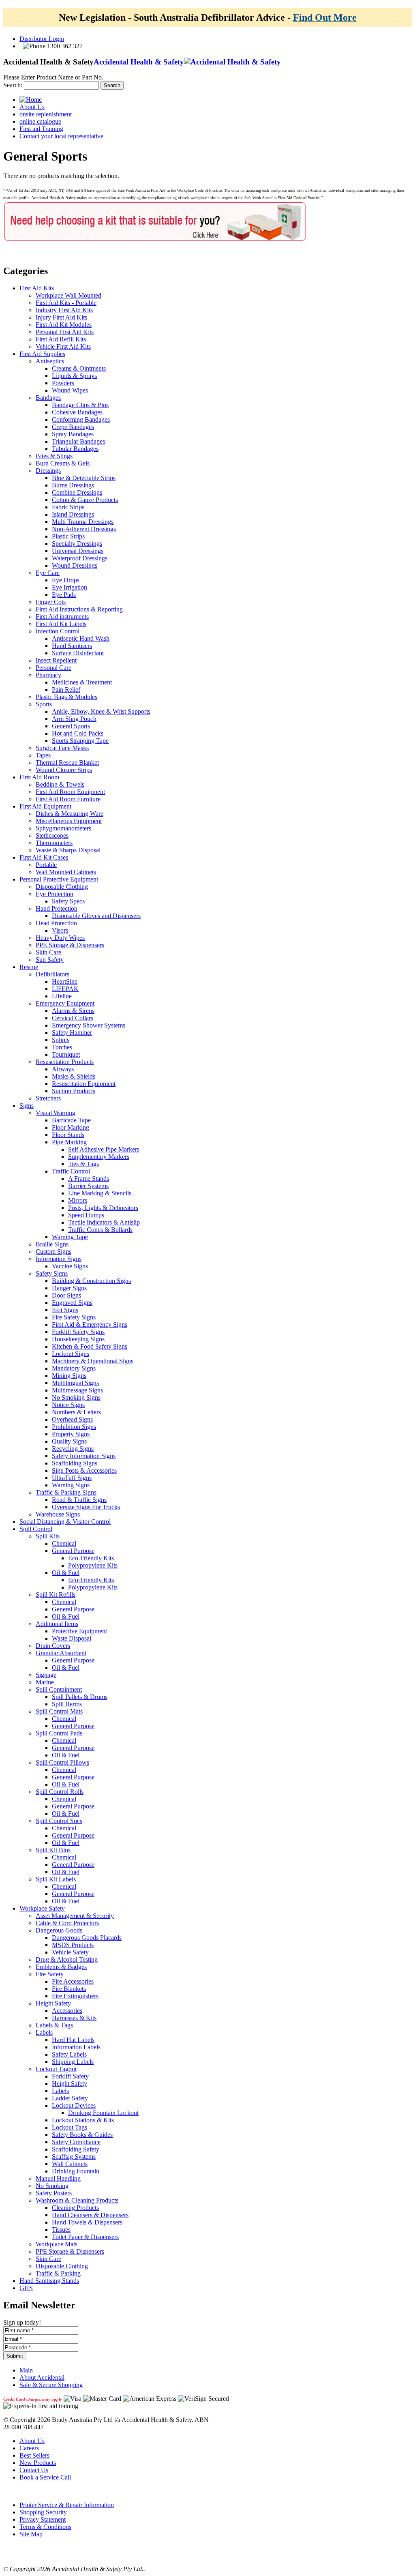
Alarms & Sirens (73, 1011)
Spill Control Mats (59, 1711)
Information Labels (76, 2047)
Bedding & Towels (60, 784)
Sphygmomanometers (63, 828)
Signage (46, 1675)
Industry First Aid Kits (64, 310)
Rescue (29, 967)
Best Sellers (34, 2455)
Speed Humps (86, 1215)
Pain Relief (66, 690)
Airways (63, 1069)
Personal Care (53, 668)
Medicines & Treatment (82, 682)
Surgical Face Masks (62, 748)
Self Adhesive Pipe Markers (104, 1149)
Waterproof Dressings (80, 558)
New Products (38, 2463)
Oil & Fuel (66, 1573)
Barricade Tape (71, 1120)
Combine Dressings (77, 492)
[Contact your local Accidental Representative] (155, 241)
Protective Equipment (79, 1631)
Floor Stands (68, 1135)
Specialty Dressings (77, 544)
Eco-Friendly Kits (91, 1558)
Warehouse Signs (58, 1514)
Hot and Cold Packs (78, 733)
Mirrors (78, 1200)
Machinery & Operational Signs (93, 1361)
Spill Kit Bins (53, 1850)
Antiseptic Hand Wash (81, 638)
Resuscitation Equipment (84, 1084)
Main (26, 2370)
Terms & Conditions (45, 2527)
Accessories (67, 2011)
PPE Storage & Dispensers (70, 945)
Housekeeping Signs (78, 1339)
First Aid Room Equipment (70, 792)
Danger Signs (69, 1288)
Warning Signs (71, 1485)
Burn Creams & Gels (63, 463)
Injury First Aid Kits (61, 317)
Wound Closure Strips (64, 770)
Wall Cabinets (70, 2164)
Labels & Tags (54, 2025)
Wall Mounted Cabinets (66, 872)
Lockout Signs (71, 1354)
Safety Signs (52, 1273)
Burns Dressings (73, 485)
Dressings (48, 471)
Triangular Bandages (78, 441)
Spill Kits (48, 1536)
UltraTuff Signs (72, 1478)
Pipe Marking (69, 1142)
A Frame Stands (89, 1179)
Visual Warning (56, 1113)
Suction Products (74, 1091)
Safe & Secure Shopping (51, 2385)
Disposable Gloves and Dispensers (96, 916)
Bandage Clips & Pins (80, 405)
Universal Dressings (78, 551)
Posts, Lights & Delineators (103, 1208)
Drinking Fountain (76, 2171)
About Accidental (42, 2378)
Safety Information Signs (84, 1456)
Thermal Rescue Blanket (67, 763)
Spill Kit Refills (56, 1595)
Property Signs (71, 1434)
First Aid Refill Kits (61, 339)
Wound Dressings (75, 565)
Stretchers (48, 1098)
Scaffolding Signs (75, 1463)
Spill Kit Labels (56, 1879)
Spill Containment (59, 1689)
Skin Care (48, 952)
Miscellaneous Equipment (69, 821)
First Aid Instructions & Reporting (79, 609)
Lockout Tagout (56, 2069)
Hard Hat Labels (73, 2040)
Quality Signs (69, 1441)
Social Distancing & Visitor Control (65, 1522)
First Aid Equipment (45, 806)
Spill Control (36, 1529)
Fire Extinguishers (75, 1996)
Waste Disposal (72, 1638)
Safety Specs (68, 901)
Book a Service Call (45, 2477)
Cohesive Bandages (77, 412)
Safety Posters (54, 2193)
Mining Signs (69, 1376)
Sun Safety (50, 960)
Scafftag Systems (74, 2157)
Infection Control (58, 631)
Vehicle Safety (70, 1952)
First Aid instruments (62, 617)
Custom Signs (53, 1252)
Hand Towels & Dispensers (87, 2222)
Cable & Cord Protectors (67, 1923)
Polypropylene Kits (93, 1565)
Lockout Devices (74, 2105)
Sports (44, 704)
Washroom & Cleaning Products (77, 2200)
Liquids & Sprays (74, 376)
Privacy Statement (43, 2519)
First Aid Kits (37, 288)
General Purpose (73, 1551)
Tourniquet (66, 1054)
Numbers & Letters (76, 1412)
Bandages (48, 398)
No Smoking (52, 2186)
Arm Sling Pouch (74, 719)
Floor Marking (71, 1127)
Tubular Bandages (75, 449)
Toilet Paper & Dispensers (85, 2237)
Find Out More (325, 17)
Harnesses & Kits (74, 2018)
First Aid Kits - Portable (66, 303)
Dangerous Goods (59, 1930)
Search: (13, 85)
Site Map (31, 2534)
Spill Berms (67, 1704)
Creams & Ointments (79, 368)
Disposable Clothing (62, 887)
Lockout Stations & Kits (83, 2120)
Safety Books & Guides (82, 2135)
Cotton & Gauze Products (85, 500)
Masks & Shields (74, 1076)
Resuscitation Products (65, 1062)
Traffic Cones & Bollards (100, 1230)
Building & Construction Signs (91, 1281)
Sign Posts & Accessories (84, 1470)
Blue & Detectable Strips (84, 478)
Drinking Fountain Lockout (103, 2113)
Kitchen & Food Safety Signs (90, 1346)
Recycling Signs (73, 1449)
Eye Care (48, 573)
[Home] (31, 100)
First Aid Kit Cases (44, 857)
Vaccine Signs (70, 1266)
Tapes (43, 755)
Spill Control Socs (59, 1821)
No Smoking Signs (76, 1397)
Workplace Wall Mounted (68, 295)
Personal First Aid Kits (65, 332)
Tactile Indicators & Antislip (104, 1222)
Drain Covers (53, 1646)
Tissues (61, 2230)
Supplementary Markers (99, 1157)
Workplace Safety (42, 1908)
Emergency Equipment (65, 1003)
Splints (61, 1040)
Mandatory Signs (74, 1368)
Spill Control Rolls (60, 1792)
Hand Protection (57, 908)
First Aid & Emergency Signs (90, 1324)
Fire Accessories (73, 1981)
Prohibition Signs (74, 1427)
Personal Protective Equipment (59, 879)
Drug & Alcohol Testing (67, 1959)
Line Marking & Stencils (100, 1193)
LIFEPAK (65, 989)
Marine (45, 1682)
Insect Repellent (56, 660)
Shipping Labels (73, 2062)
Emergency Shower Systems (89, 1025)
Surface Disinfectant (78, 653)
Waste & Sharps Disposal (68, 850)
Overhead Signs (72, 1419)
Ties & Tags (83, 1164)
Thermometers (54, 843)
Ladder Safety (70, 2098)
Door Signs (66, 1295)
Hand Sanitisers (72, 646)
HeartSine (65, 981)
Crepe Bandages (73, 427)
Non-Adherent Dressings (84, 529)
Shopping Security (43, 2512)
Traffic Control (71, 1171)
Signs (27, 1106)
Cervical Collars (73, 1018)
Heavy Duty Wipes (60, 938)
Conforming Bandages (81, 419)
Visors (60, 930)
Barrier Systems (88, 1186)
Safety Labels (69, 2054)
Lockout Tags (70, 2127)
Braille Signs (52, 1244)
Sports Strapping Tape (80, 741)
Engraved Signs (72, 1303)
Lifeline (62, 996)
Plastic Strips (68, 536)
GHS (26, 2288)
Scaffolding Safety (76, 2149)
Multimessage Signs (77, 1390)
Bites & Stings (54, 456)
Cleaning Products (75, 2208)
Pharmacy (48, 675)
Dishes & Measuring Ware (70, 814)
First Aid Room (39, 777)
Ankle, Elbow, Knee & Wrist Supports (101, 711)
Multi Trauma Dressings (83, 522)
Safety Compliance (76, 2142)
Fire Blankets (69, 1989)
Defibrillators (52, 974)
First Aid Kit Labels (61, 624)
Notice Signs (68, 1405)
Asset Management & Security (75, 1916)
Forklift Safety (70, 2076)
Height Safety (53, 2003)
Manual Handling (58, 2178)
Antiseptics (50, 361)
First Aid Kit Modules (64, 325)
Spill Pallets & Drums (80, 1697)
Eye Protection (55, 894)
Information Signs (59, 1259)
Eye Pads (64, 595)
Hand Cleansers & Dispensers (90, 2215)
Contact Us (34, 2470)
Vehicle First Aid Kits (63, 346)
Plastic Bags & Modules (66, 697)
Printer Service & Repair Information (67, 2505)
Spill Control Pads (59, 1733)
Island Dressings (73, 514)
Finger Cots (51, 602)
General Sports (71, 726)
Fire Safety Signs (74, 1317)
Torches (62, 1047)
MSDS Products (73, 1945)
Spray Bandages (73, 434)
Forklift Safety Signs (78, 1332)
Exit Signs (65, 1310)
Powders (63, 383)
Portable (46, 865)
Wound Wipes (70, 390)
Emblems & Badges (61, 1967)
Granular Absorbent (61, 1653)
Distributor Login (42, 39)
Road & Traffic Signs (79, 1500)
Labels (44, 2032)
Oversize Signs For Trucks (86, 1507)
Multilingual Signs (75, 1383)
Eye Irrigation (70, 587)
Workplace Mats (57, 2244)
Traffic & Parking (58, 2273)
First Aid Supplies (42, 354)
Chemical (64, 1543)
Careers (29, 2448)
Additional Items (57, 1624)
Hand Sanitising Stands (49, 2281)
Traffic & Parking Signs (66, 1492)
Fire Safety (50, 1974)
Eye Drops (66, 580)
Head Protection (56, 923)
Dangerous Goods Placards (87, 1938)
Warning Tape (70, 1237)
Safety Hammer (72, 1033)
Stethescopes (52, 835)
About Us (32, 2441)
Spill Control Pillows (62, 1762)
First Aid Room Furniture (68, 799)
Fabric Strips (68, 507)
